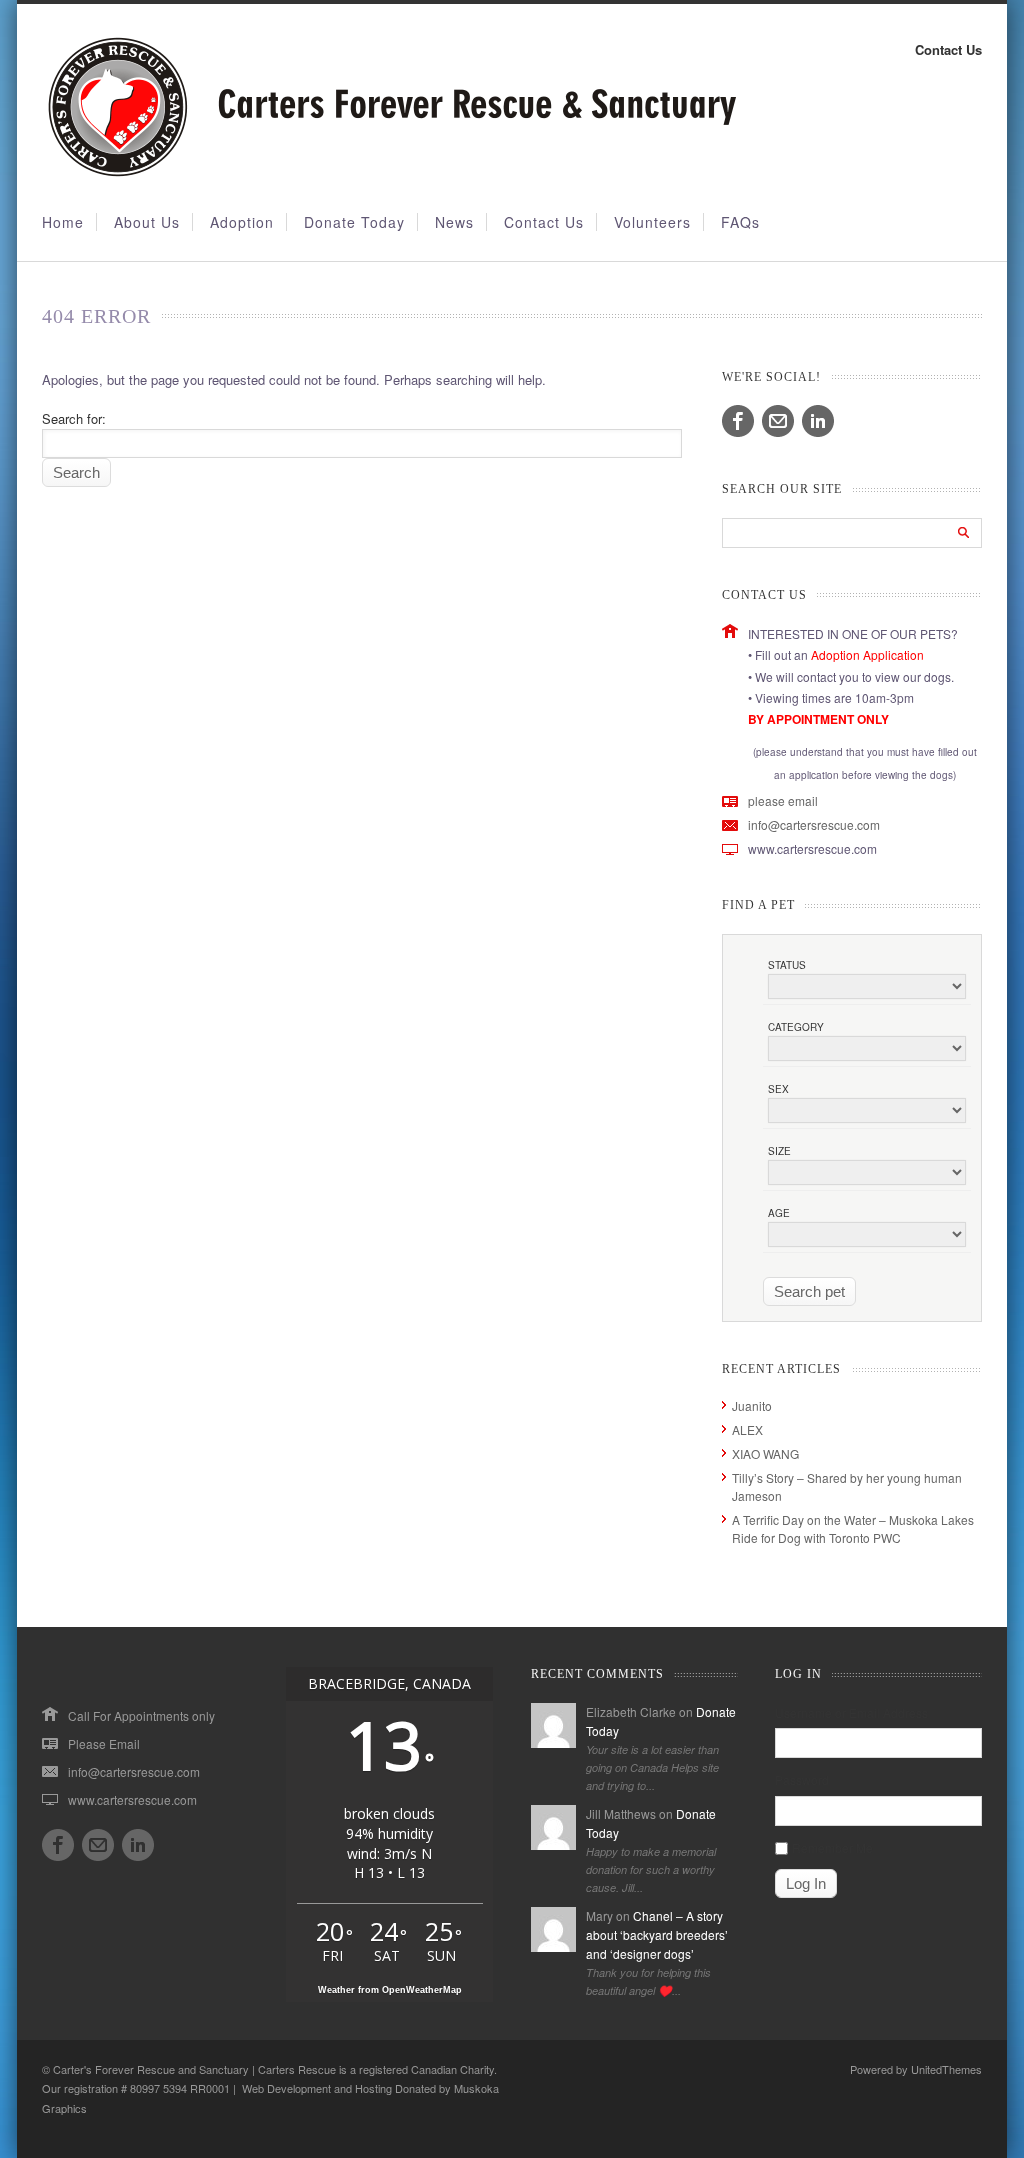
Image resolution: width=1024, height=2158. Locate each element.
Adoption (242, 222)
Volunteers (652, 222)
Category (796, 1027)
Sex (778, 1089)
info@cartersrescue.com (814, 824)
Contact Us (948, 49)
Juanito (752, 1405)
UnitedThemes (946, 2069)
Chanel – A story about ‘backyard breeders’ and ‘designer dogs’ (657, 1934)
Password (802, 1779)
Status (787, 965)
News (454, 222)
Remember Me (832, 1847)
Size (779, 1151)
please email (783, 800)
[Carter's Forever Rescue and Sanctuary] (389, 172)
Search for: (74, 418)
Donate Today (354, 222)
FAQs (740, 222)
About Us (147, 222)
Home (63, 222)
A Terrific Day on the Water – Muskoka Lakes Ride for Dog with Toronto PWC (853, 1528)
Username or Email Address (851, 1712)
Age (779, 1213)
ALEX (747, 1429)
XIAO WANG (765, 1453)
